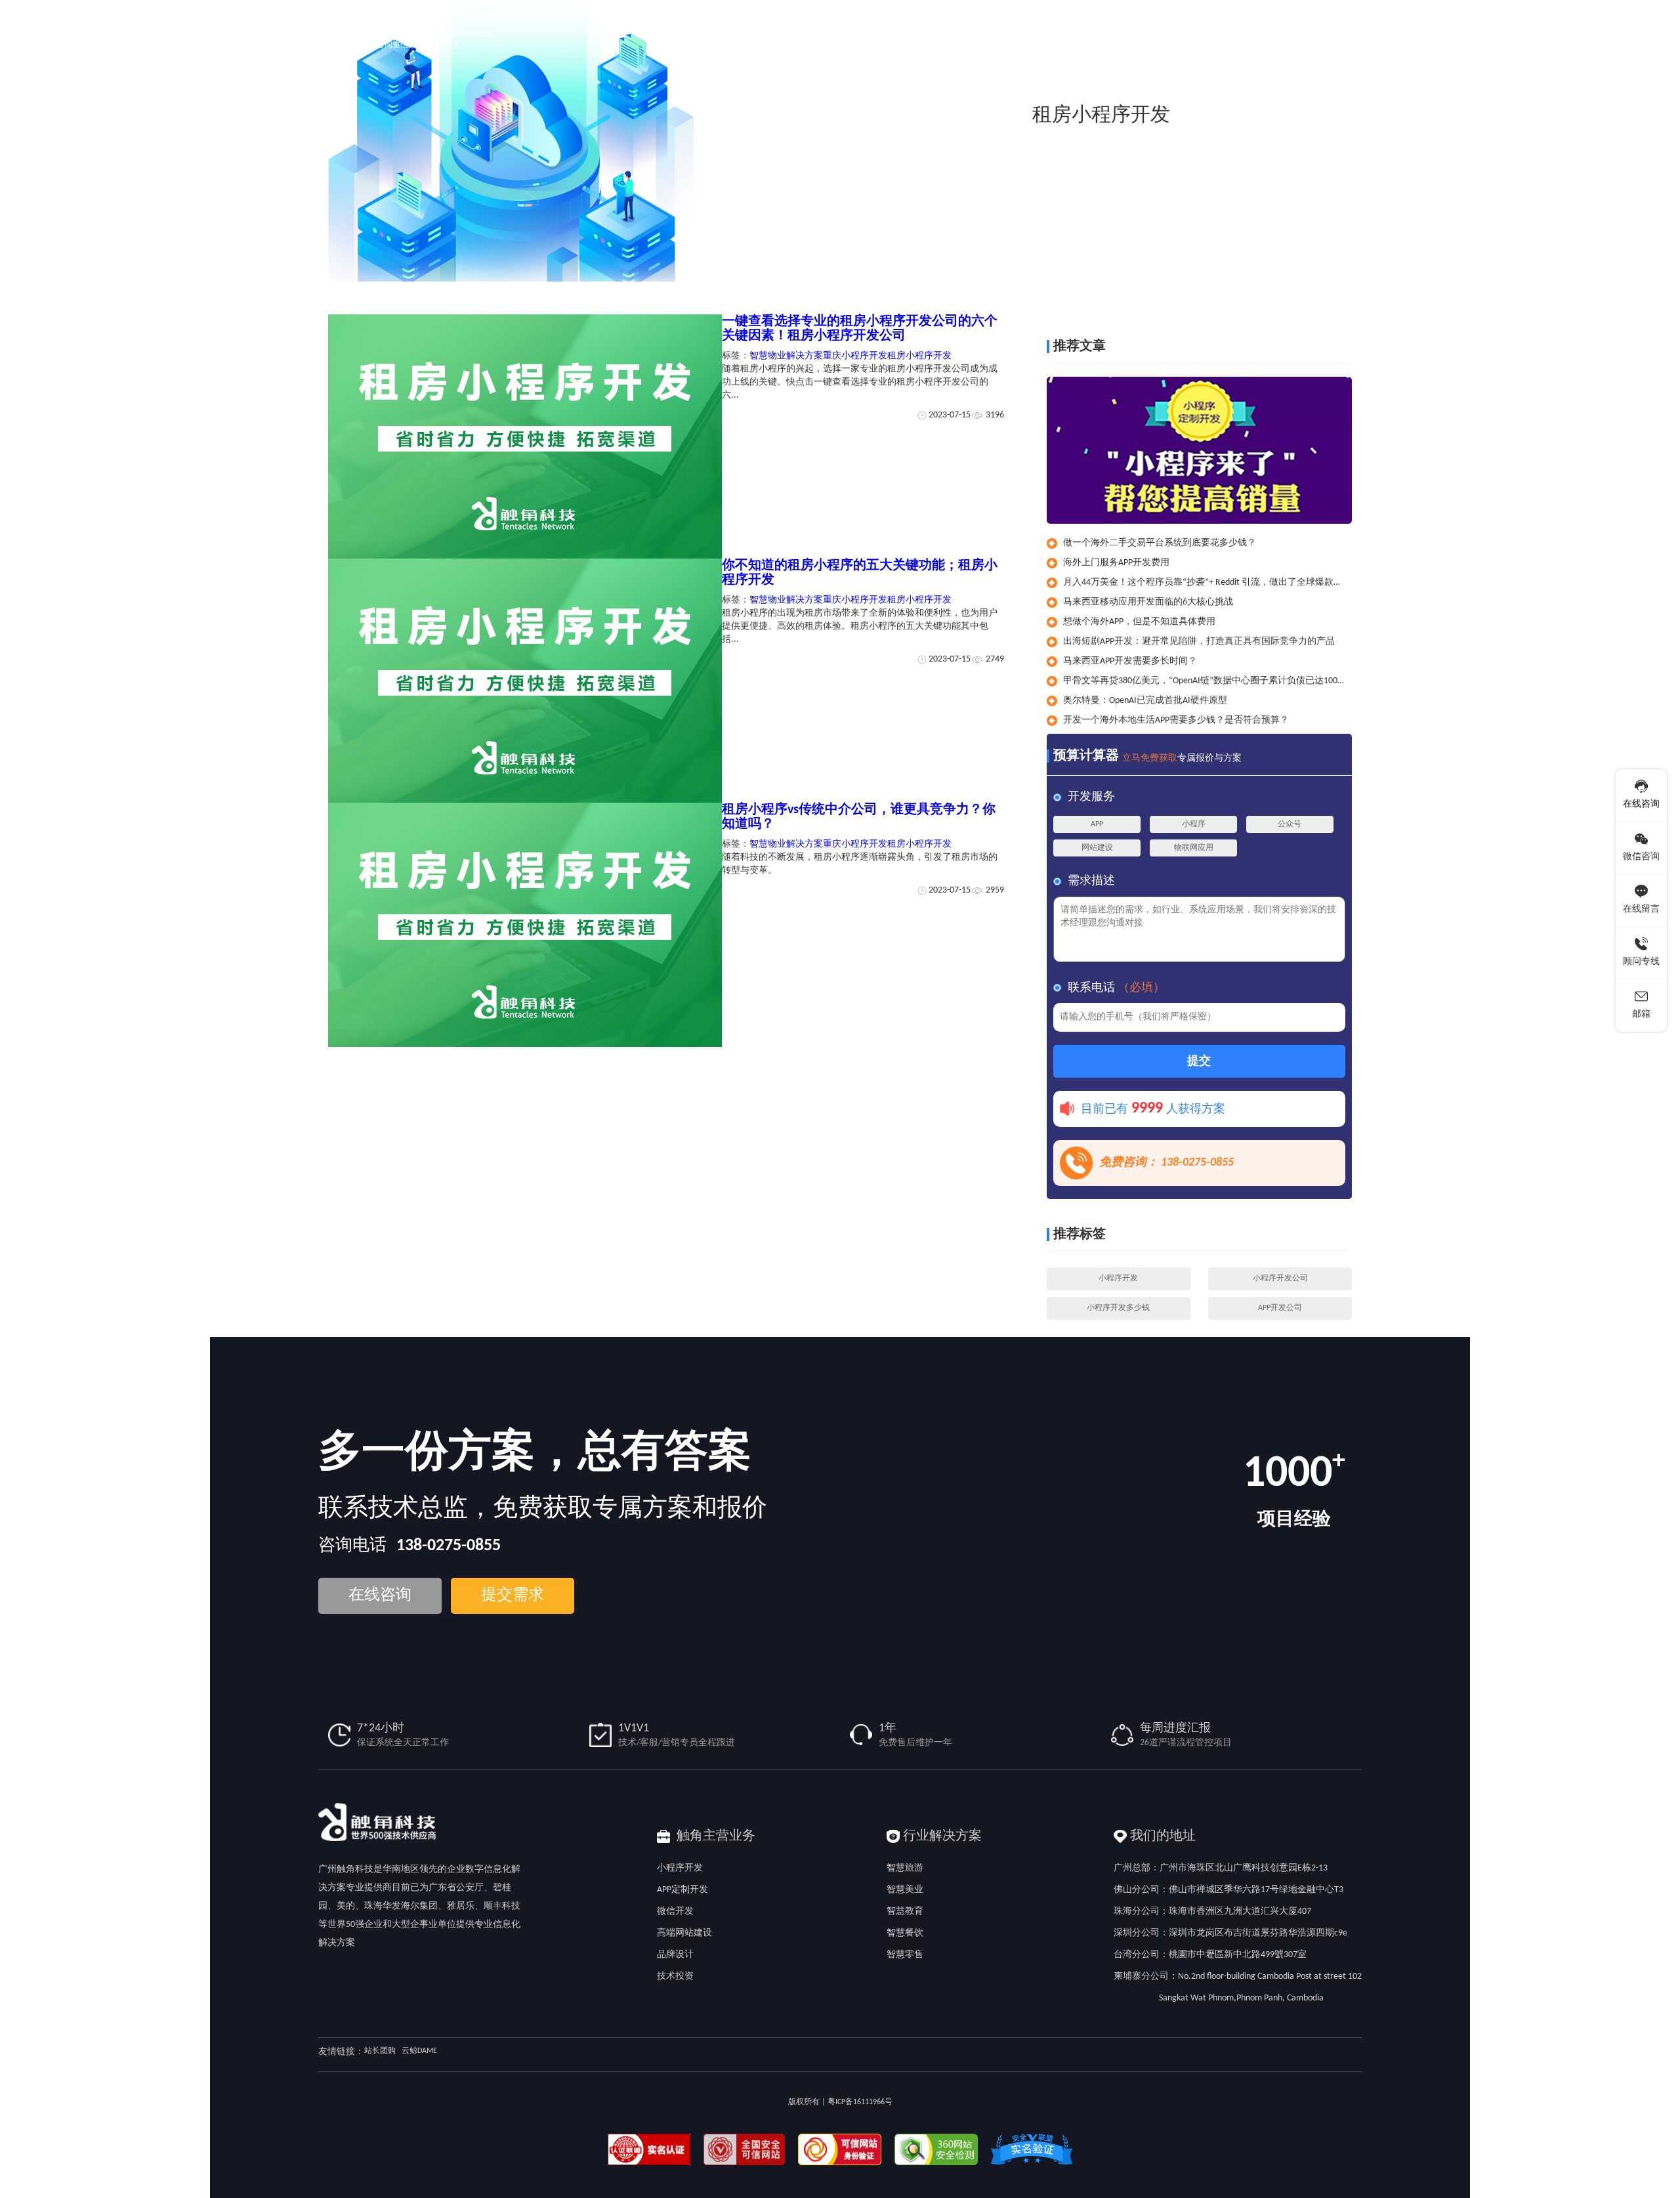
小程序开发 (1118, 1279)
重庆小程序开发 (855, 356)
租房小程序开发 (1330, 294)
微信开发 (675, 1912)
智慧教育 (905, 1912)
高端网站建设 (684, 1933)
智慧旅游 (905, 1868)
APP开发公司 (1280, 1308)
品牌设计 (675, 1955)
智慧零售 (905, 1955)
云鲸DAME (419, 2051)
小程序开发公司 (1280, 1279)
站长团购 (380, 2051)
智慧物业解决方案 (786, 356)
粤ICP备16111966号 (860, 2102)
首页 (1257, 294)
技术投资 (675, 1976)
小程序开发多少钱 (1118, 1308)
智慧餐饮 (905, 1933)
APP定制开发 (682, 1890)
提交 (1199, 1062)
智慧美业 (905, 1890)
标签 (1282, 294)
